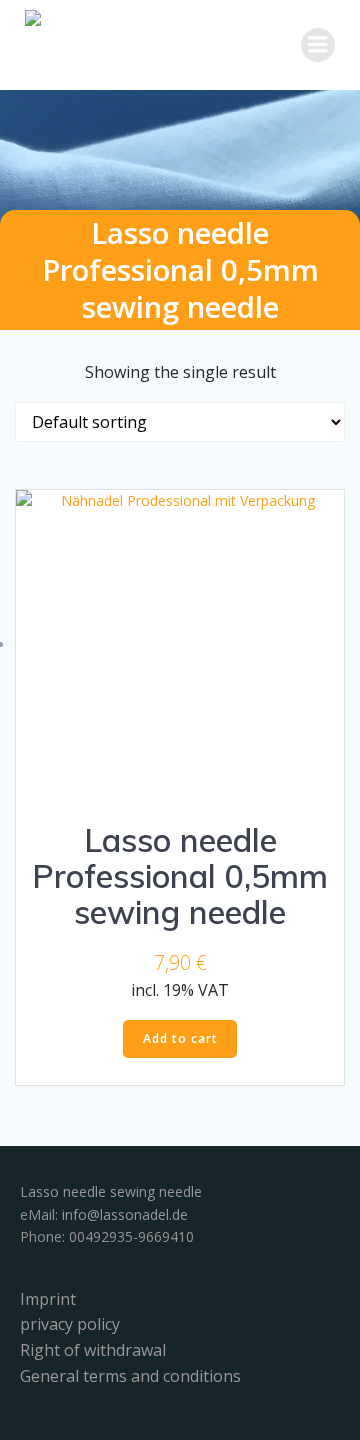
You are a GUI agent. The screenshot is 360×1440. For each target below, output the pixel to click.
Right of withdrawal (93, 1350)
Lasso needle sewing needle (111, 1191)
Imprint (48, 1299)
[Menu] (318, 45)
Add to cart (180, 1038)
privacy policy (70, 1324)
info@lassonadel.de (125, 1214)
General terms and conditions (130, 1376)
